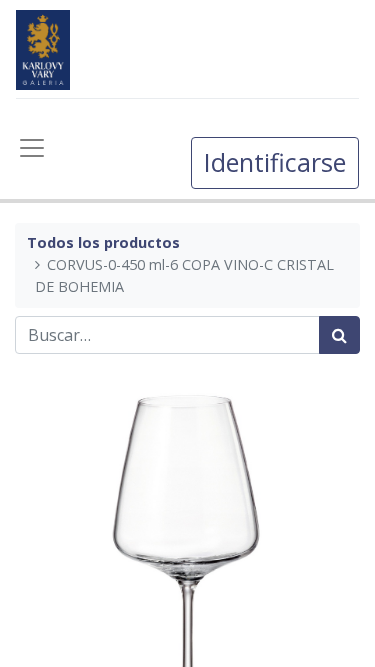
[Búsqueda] (339, 335)
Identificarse (275, 162)
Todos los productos (103, 242)
